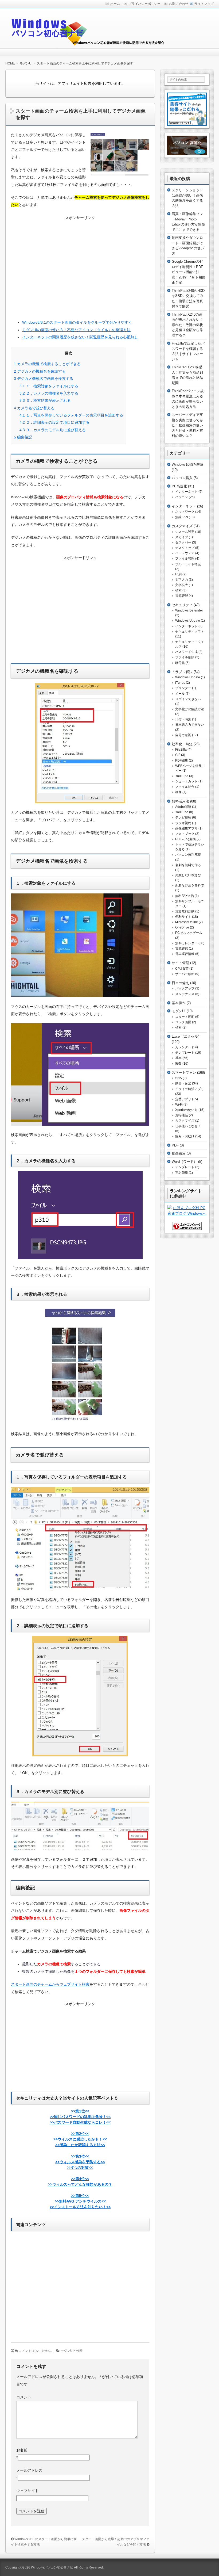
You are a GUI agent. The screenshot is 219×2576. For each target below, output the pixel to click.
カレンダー (183, 1047)
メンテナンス (185, 994)
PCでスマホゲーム (189, 933)
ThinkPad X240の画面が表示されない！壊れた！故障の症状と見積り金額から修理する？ (187, 325)
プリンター (183, 688)
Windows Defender (189, 610)
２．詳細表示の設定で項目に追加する (54, 422)
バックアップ (185, 988)
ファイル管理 (185, 559)
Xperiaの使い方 (186, 1110)
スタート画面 (185, 1017)
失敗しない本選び (188, 875)
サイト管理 (180, 963)
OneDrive (182, 927)
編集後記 (23, 437)
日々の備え (180, 983)
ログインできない (188, 699)
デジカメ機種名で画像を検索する (44, 379)
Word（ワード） (184, 1162)
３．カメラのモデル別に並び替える (53, 430)
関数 (178, 1064)
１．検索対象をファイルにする (49, 386)
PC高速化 (179, 486)
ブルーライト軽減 (188, 564)
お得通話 (182, 1115)
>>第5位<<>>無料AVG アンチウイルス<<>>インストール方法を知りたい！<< (80, 2201)
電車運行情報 (185, 954)
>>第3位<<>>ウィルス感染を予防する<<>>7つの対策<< (80, 2162)
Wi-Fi (179, 1104)
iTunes (180, 683)
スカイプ (182, 537)
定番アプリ (183, 1099)
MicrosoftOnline (187, 922)
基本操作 (179, 1003)
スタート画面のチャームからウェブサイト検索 (50, 1984)
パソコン (182, 497)
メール (180, 694)
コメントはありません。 (36, 2351)
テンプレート (185, 1053)
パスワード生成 (186, 652)
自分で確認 (183, 735)
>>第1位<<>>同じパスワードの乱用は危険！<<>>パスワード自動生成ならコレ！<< (80, 2117)
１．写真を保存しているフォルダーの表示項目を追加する (71, 415)
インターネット (186, 492)
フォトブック (185, 834)
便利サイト (183, 917)
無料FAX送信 (185, 896)
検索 (79, 2351)
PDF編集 (182, 760)
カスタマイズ (182, 526)
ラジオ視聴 (183, 823)
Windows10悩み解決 (187, 465)
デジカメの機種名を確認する (40, 371)
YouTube (182, 776)
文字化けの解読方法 (190, 709)
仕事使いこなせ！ (188, 1126)
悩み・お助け (185, 1136)
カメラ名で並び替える (34, 408)
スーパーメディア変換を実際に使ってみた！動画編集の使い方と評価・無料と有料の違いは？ (187, 425)
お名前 (22, 2450)
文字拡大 (182, 585)
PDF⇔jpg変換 (185, 839)
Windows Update (188, 621)
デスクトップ (185, 548)
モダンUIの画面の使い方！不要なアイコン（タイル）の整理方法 (76, 330)
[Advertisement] (80, 266)
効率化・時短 (182, 744)
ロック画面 (183, 1022)
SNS (179, 1078)
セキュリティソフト (190, 632)
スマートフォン (184, 1073)
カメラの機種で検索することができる (47, 364)
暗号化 (180, 663)
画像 (178, 792)
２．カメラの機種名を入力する (49, 393)
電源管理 (182, 596)
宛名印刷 (182, 1173)
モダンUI (67, 2351)
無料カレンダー (186, 943)
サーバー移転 (185, 974)
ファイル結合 (185, 787)
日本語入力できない (190, 725)
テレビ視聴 (183, 817)
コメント (24, 2397)
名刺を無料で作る (188, 865)
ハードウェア (185, 553)
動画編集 (179, 1153)
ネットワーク (185, 512)
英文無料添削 (185, 911)
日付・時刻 (183, 719)
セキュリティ (182, 605)
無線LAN (182, 517)
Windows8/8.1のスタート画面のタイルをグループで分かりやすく (77, 322)
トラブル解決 (182, 672)
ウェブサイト (28, 2491)
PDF (175, 1145)
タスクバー (183, 542)
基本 (178, 1058)
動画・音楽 (183, 1083)
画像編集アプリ (186, 828)
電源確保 (182, 949)
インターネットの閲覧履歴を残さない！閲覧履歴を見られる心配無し (80, 337)
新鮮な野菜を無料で (190, 885)
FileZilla (181, 750)
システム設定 (185, 532)
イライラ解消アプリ (190, 1089)
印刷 (178, 574)
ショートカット (186, 781)
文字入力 (182, 580)
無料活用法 (180, 801)
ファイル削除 (185, 657)
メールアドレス (29, 2470)
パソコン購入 (182, 478)
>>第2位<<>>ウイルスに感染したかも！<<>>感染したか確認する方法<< (80, 2139)
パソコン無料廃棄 (188, 855)
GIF (178, 755)
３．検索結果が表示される (45, 400)
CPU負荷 (182, 969)
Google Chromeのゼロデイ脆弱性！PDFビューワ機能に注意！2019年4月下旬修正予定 (189, 272)
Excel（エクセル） (187, 1036)
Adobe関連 (183, 807)
